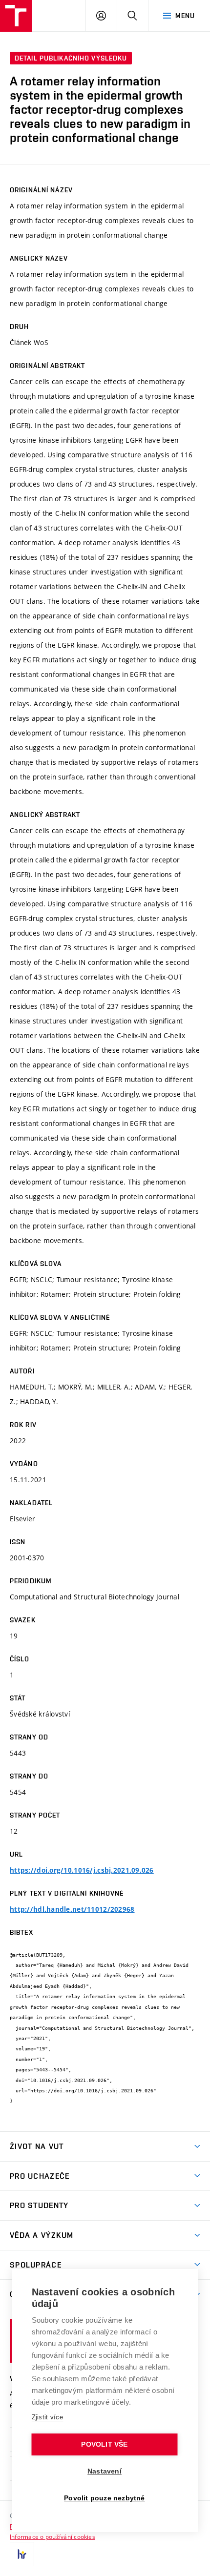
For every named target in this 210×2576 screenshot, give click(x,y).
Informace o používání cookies (52, 2536)
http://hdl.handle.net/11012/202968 (72, 1909)
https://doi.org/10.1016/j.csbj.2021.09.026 (82, 1870)
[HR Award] (22, 2554)
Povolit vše (104, 2444)
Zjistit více (48, 2417)
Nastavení (105, 2471)
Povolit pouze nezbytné (104, 2498)
